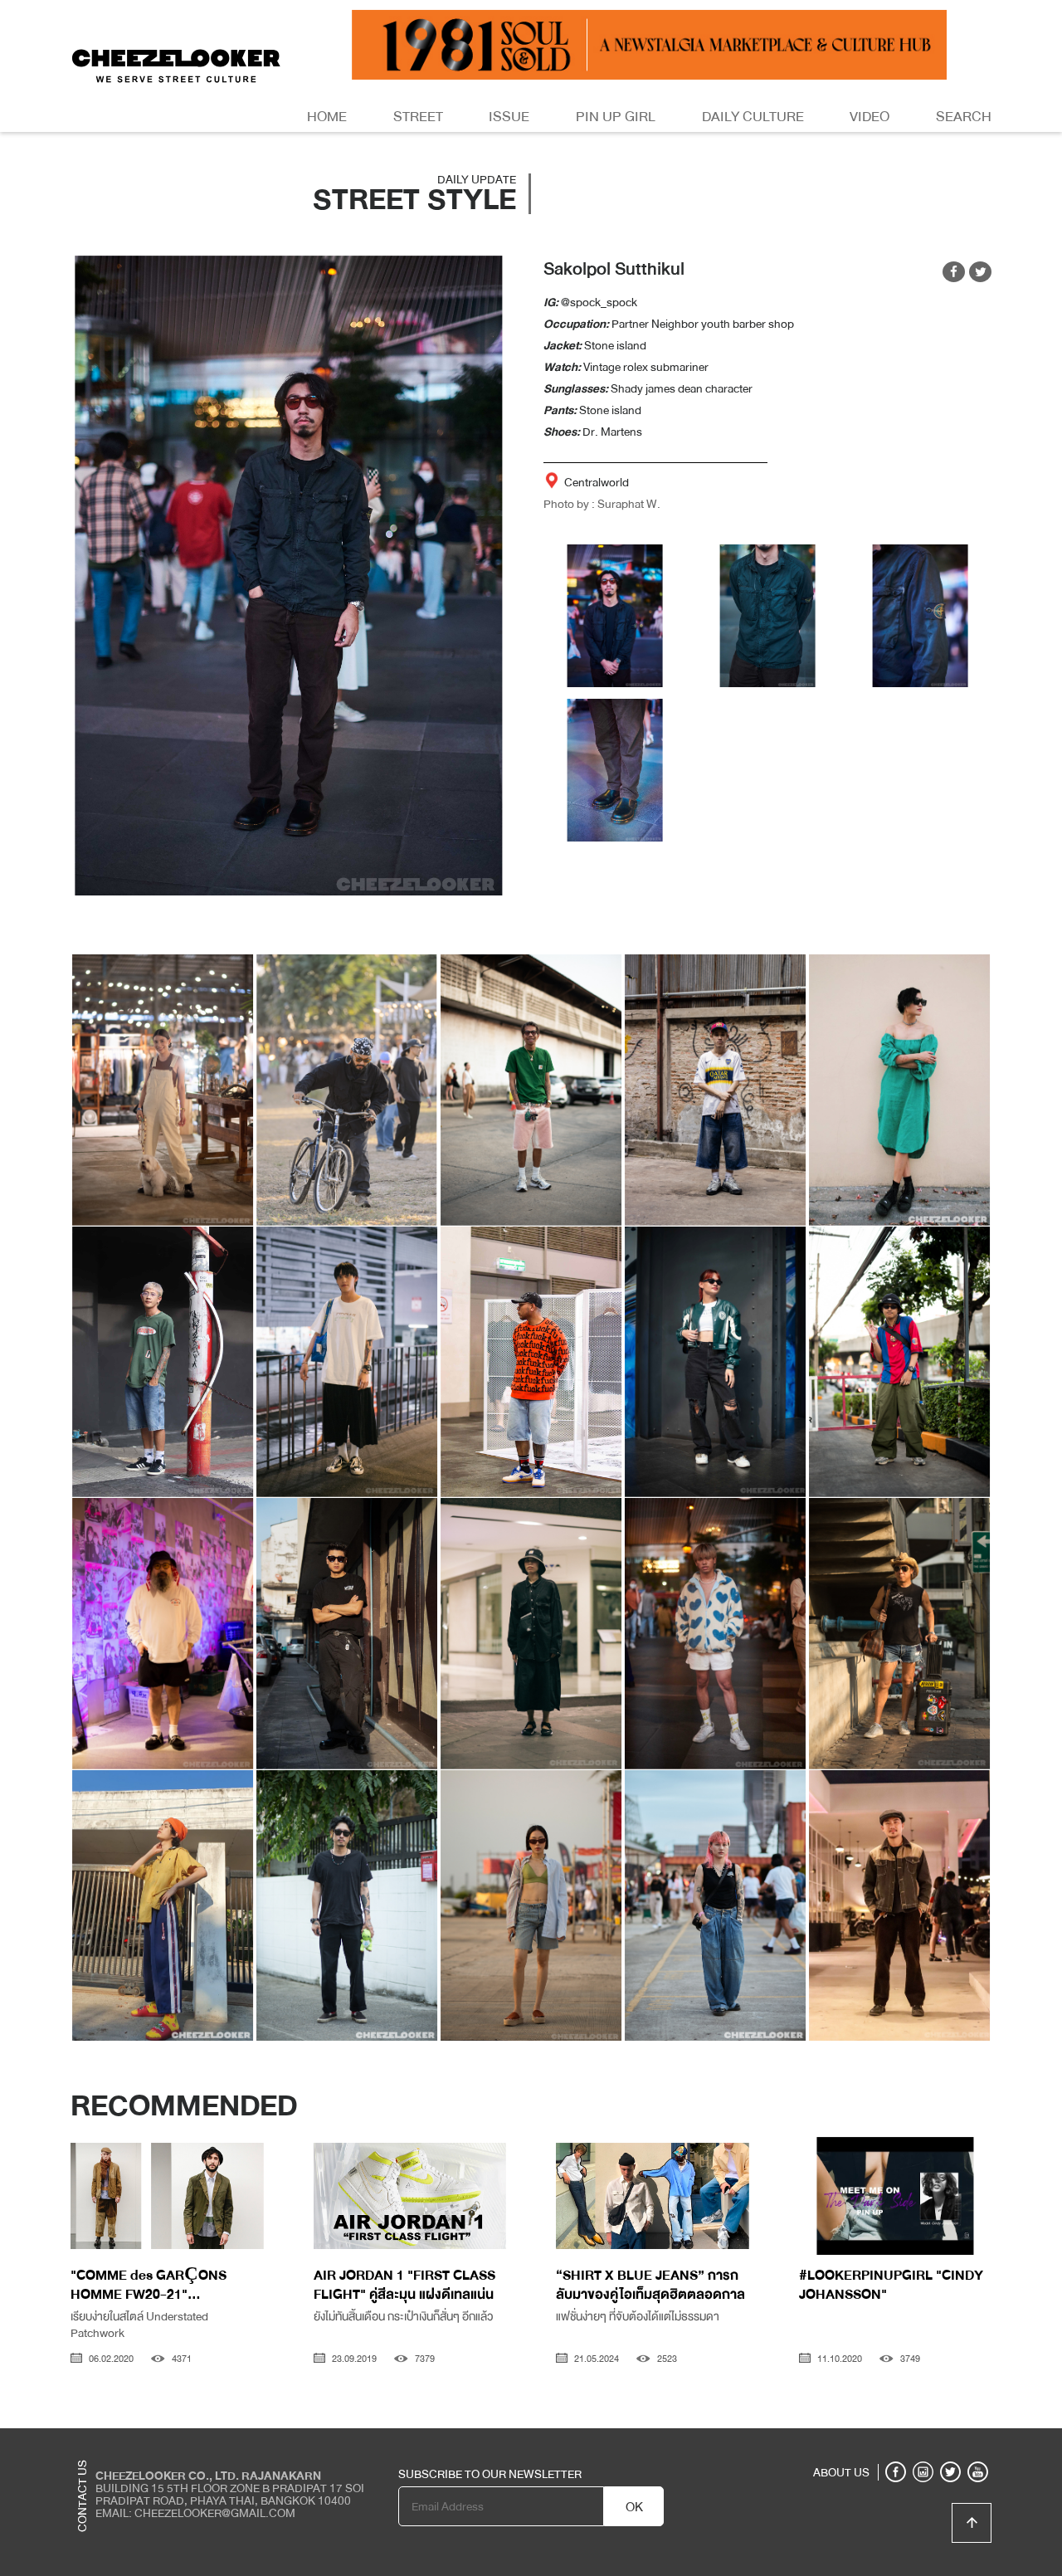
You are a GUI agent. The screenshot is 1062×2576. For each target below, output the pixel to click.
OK (634, 2507)
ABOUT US (841, 2472)
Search (964, 117)
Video (870, 117)
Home (327, 117)
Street (418, 117)
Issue (509, 117)
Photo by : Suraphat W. (602, 504)
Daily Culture (753, 117)
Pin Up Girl (616, 117)
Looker (923, 2441)
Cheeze (870, 2441)
